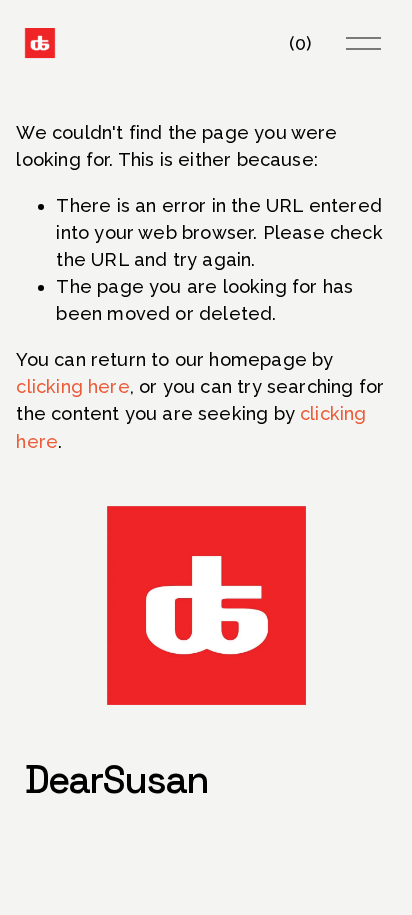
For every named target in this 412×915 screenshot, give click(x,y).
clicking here (72, 386)
